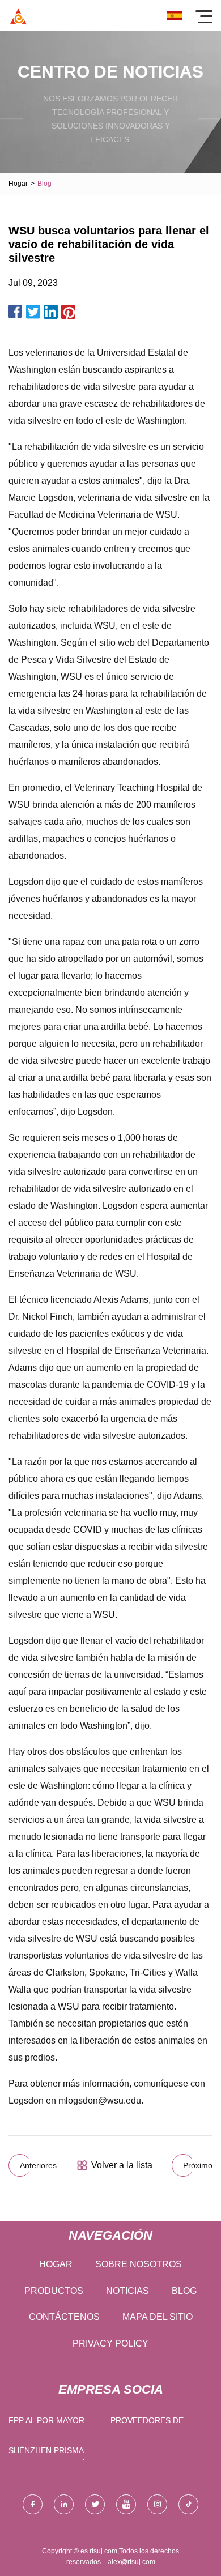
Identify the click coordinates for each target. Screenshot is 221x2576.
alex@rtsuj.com (131, 2562)
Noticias (127, 2291)
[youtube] (126, 2504)
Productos (54, 2291)
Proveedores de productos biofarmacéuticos (151, 2423)
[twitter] (95, 2504)
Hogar (18, 184)
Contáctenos (64, 2317)
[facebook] (33, 2504)
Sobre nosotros (139, 2264)
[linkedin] (64, 2504)
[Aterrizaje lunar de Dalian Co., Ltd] (18, 16)
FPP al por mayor (46, 2420)
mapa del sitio (158, 2317)
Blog (184, 2291)
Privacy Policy (110, 2343)
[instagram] (157, 2504)
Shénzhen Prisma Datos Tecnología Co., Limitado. (49, 2453)
